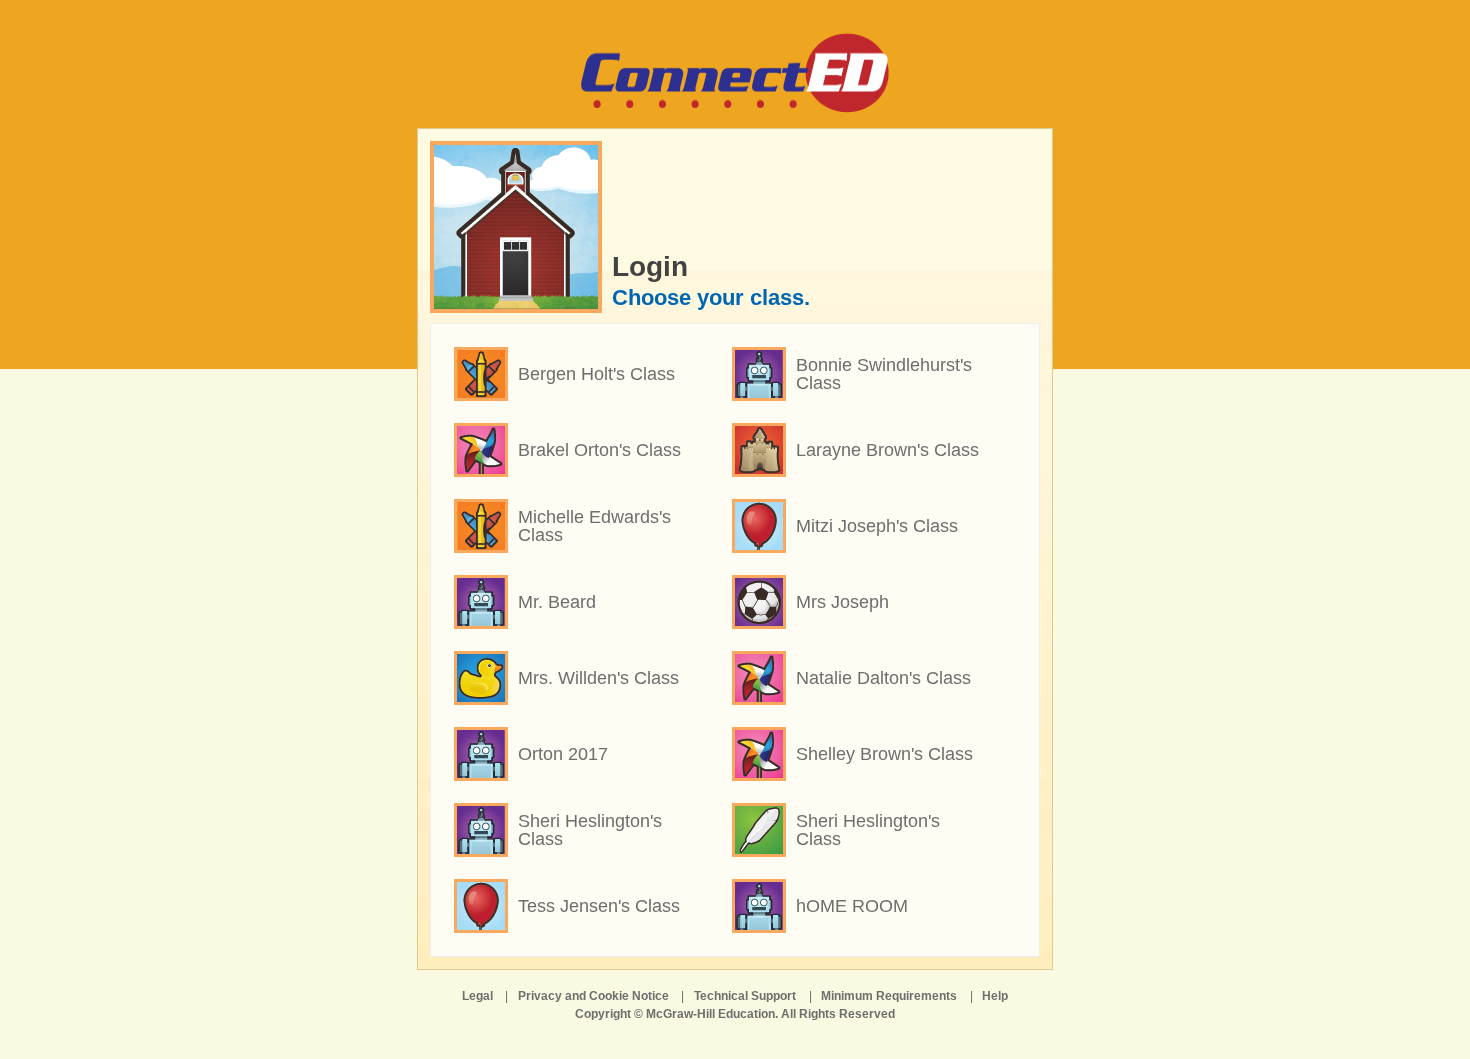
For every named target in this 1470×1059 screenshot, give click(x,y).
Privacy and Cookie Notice (593, 996)
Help (995, 996)
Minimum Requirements (889, 996)
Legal (477, 996)
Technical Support (745, 996)
